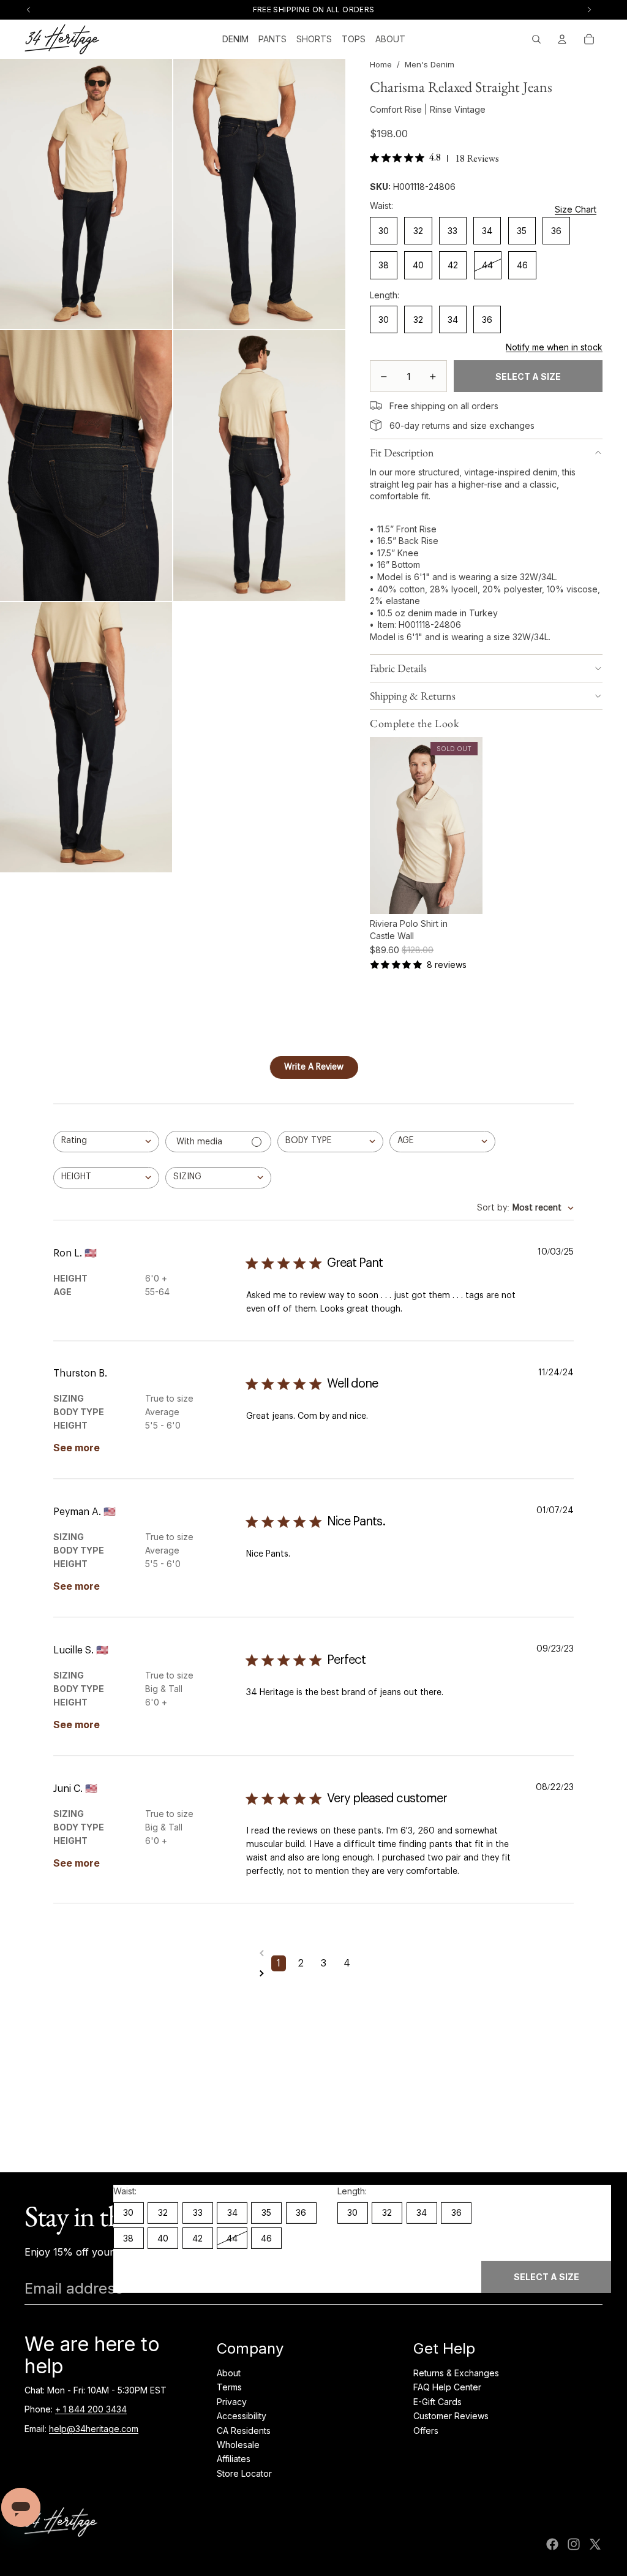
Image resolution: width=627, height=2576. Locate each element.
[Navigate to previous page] (313, 1953)
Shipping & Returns (413, 696)
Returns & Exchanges (456, 2373)
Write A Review (314, 1067)
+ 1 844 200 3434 (91, 2409)
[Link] (376, 406)
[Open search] (536, 39)
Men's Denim (430, 64)
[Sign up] (590, 2289)
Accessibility (242, 2416)
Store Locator (244, 2473)
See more (77, 1448)
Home (381, 64)
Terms (229, 2387)
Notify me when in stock (554, 347)
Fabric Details (398, 668)
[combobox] (106, 1142)
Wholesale (238, 2445)
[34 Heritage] (62, 39)
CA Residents (244, 2431)
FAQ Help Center (447, 2387)
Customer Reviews (451, 2416)
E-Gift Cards (437, 2402)
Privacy (232, 2402)
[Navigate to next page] (313, 1974)
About (229, 2373)
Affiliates (234, 2459)
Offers (426, 2431)
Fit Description (402, 452)
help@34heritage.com (94, 2429)
